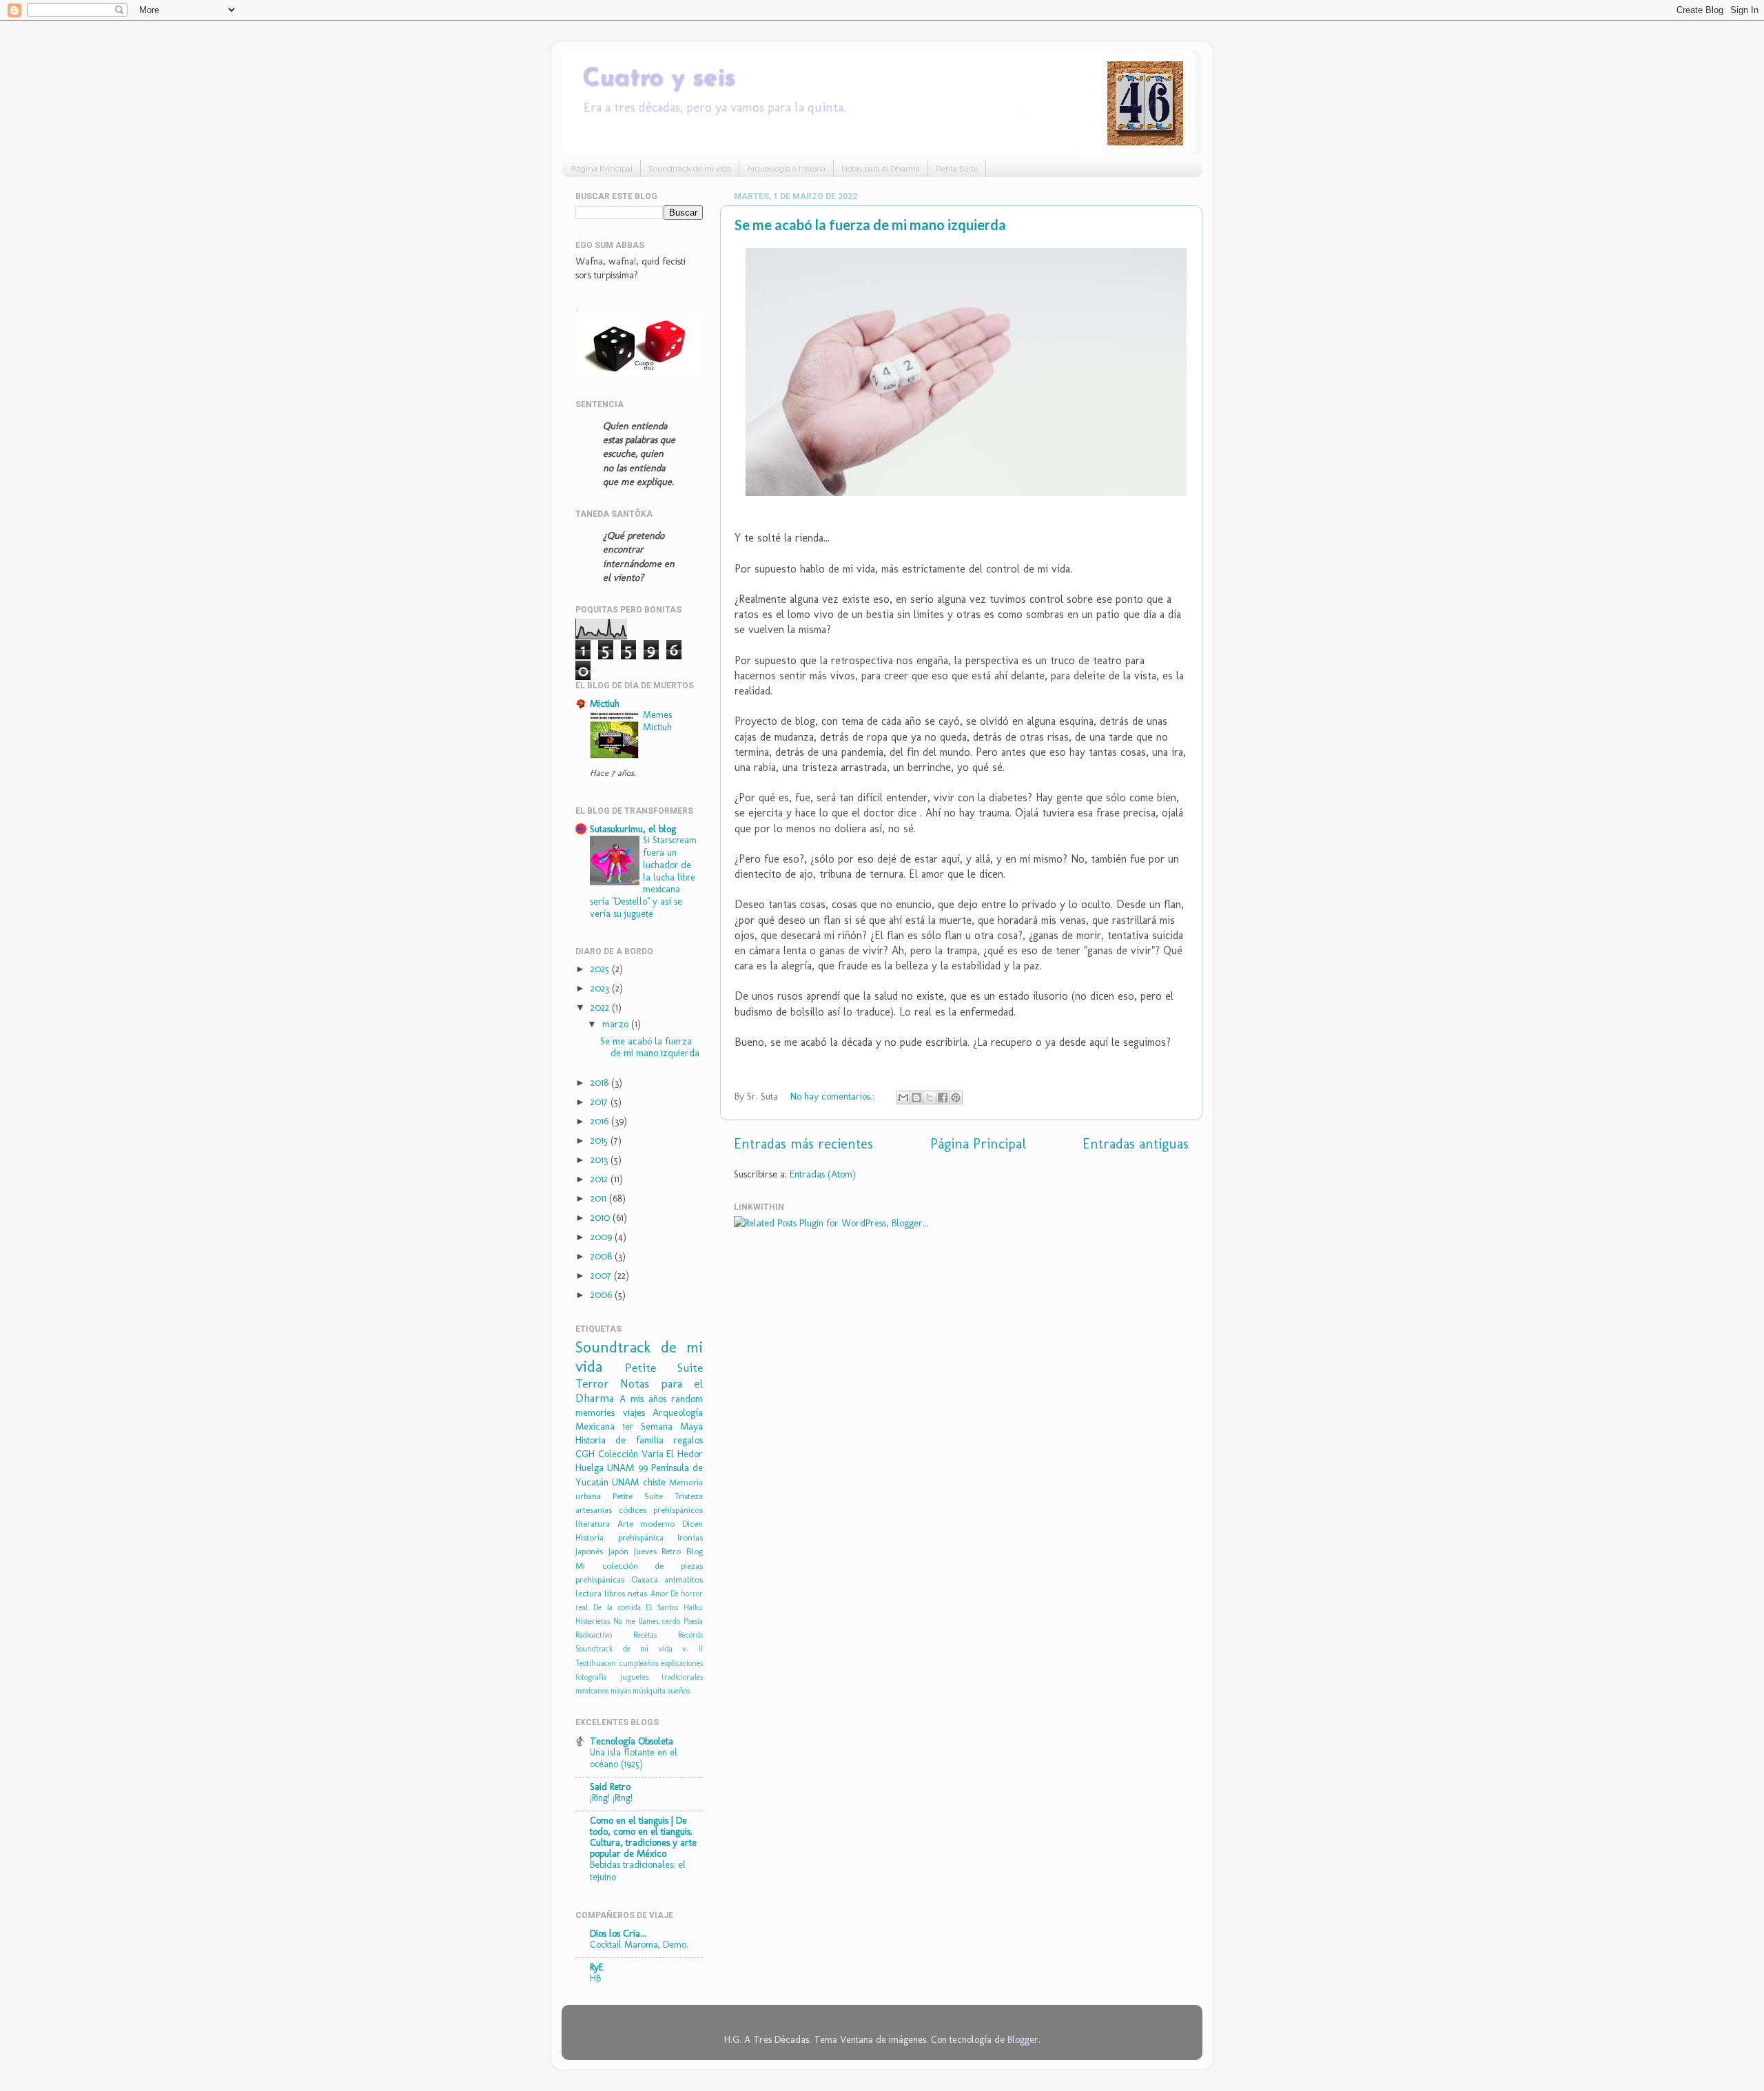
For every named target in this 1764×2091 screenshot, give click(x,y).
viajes (634, 1412)
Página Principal (602, 169)
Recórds (690, 1635)
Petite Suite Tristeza (658, 1496)
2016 (601, 1121)
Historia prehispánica (619, 1537)
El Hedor (685, 1454)
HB (595, 1978)
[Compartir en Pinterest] (956, 1098)
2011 (600, 1198)
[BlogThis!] (916, 1098)
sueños (679, 1691)
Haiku (693, 1607)
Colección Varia (631, 1454)
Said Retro (610, 1786)
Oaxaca (645, 1579)
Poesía (693, 1621)
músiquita (649, 1691)
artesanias (594, 1510)
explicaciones (682, 1663)
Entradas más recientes (803, 1144)
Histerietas (593, 1621)
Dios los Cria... (618, 1933)
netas (637, 1593)
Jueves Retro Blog (669, 1551)
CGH (585, 1454)
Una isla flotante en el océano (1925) (634, 1758)
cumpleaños (639, 1663)
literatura (593, 1524)
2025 (601, 969)
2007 (602, 1275)
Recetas (645, 1635)
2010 (602, 1217)
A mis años (643, 1399)
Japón (618, 1551)
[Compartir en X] (930, 1098)
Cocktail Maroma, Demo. (639, 1944)
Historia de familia (619, 1440)
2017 (601, 1102)
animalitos (684, 1579)
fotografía (591, 1677)
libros (615, 1593)
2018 (601, 1082)
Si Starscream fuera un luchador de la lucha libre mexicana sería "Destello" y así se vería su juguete (643, 877)
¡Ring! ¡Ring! (611, 1798)
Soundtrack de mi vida (690, 169)
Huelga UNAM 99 (612, 1467)
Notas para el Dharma (881, 169)
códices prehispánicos (661, 1510)
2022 (601, 1007)
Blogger (1023, 2039)
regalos (688, 1440)
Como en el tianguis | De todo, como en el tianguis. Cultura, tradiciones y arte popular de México (643, 1837)
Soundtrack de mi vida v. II (639, 1649)
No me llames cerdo (647, 1621)
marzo (617, 1024)
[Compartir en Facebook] (943, 1098)
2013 (601, 1160)
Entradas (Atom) (823, 1174)
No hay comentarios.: (834, 1096)
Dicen (693, 1524)
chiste (654, 1482)
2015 (601, 1140)
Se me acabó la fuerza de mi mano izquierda (870, 225)
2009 (603, 1237)
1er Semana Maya (663, 1426)
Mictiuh (605, 703)
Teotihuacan (596, 1663)
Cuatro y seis (659, 79)
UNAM (625, 1482)
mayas (621, 1691)
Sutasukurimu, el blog (633, 829)
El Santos (662, 1607)
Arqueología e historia (786, 169)
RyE (597, 1967)
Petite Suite (957, 169)
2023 (601, 988)
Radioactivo (594, 1635)
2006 (603, 1295)
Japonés (589, 1551)
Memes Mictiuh (657, 721)
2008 (603, 1256)
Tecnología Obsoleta (632, 1741)
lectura (588, 1593)
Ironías (690, 1537)
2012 (601, 1179)
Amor (659, 1594)
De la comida (617, 1607)
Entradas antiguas (1136, 1144)
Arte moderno (646, 1524)
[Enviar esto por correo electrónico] (903, 1098)
